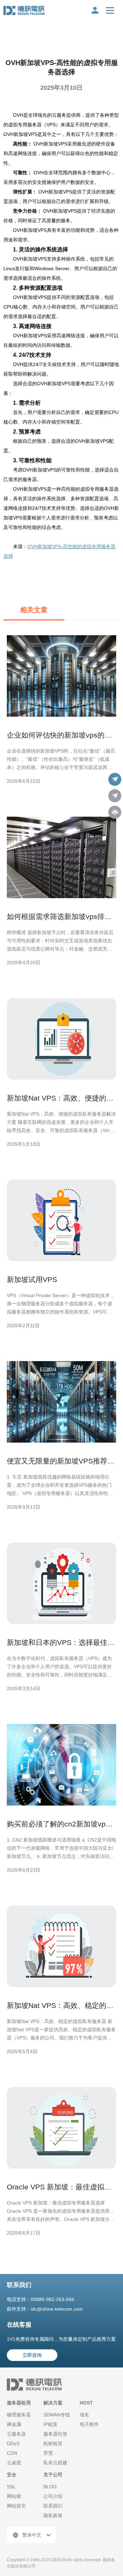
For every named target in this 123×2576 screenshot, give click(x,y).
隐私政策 (53, 2515)
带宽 (48, 2453)
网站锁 (14, 2496)
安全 (12, 2475)
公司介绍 (53, 2496)
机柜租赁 (53, 2443)
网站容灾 (16, 2506)
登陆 (95, 10)
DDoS (13, 2443)
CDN (12, 2453)
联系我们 (53, 2506)
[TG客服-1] (115, 779)
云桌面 (14, 2463)
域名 (84, 2415)
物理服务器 (19, 2415)
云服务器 (16, 2434)
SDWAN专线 (57, 2415)
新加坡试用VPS (32, 1279)
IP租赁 (50, 2424)
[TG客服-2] (115, 796)
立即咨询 (32, 2355)
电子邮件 (89, 2424)
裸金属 (14, 2424)
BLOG (50, 2487)
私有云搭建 (55, 2463)
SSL (11, 2487)
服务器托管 (55, 2434)
